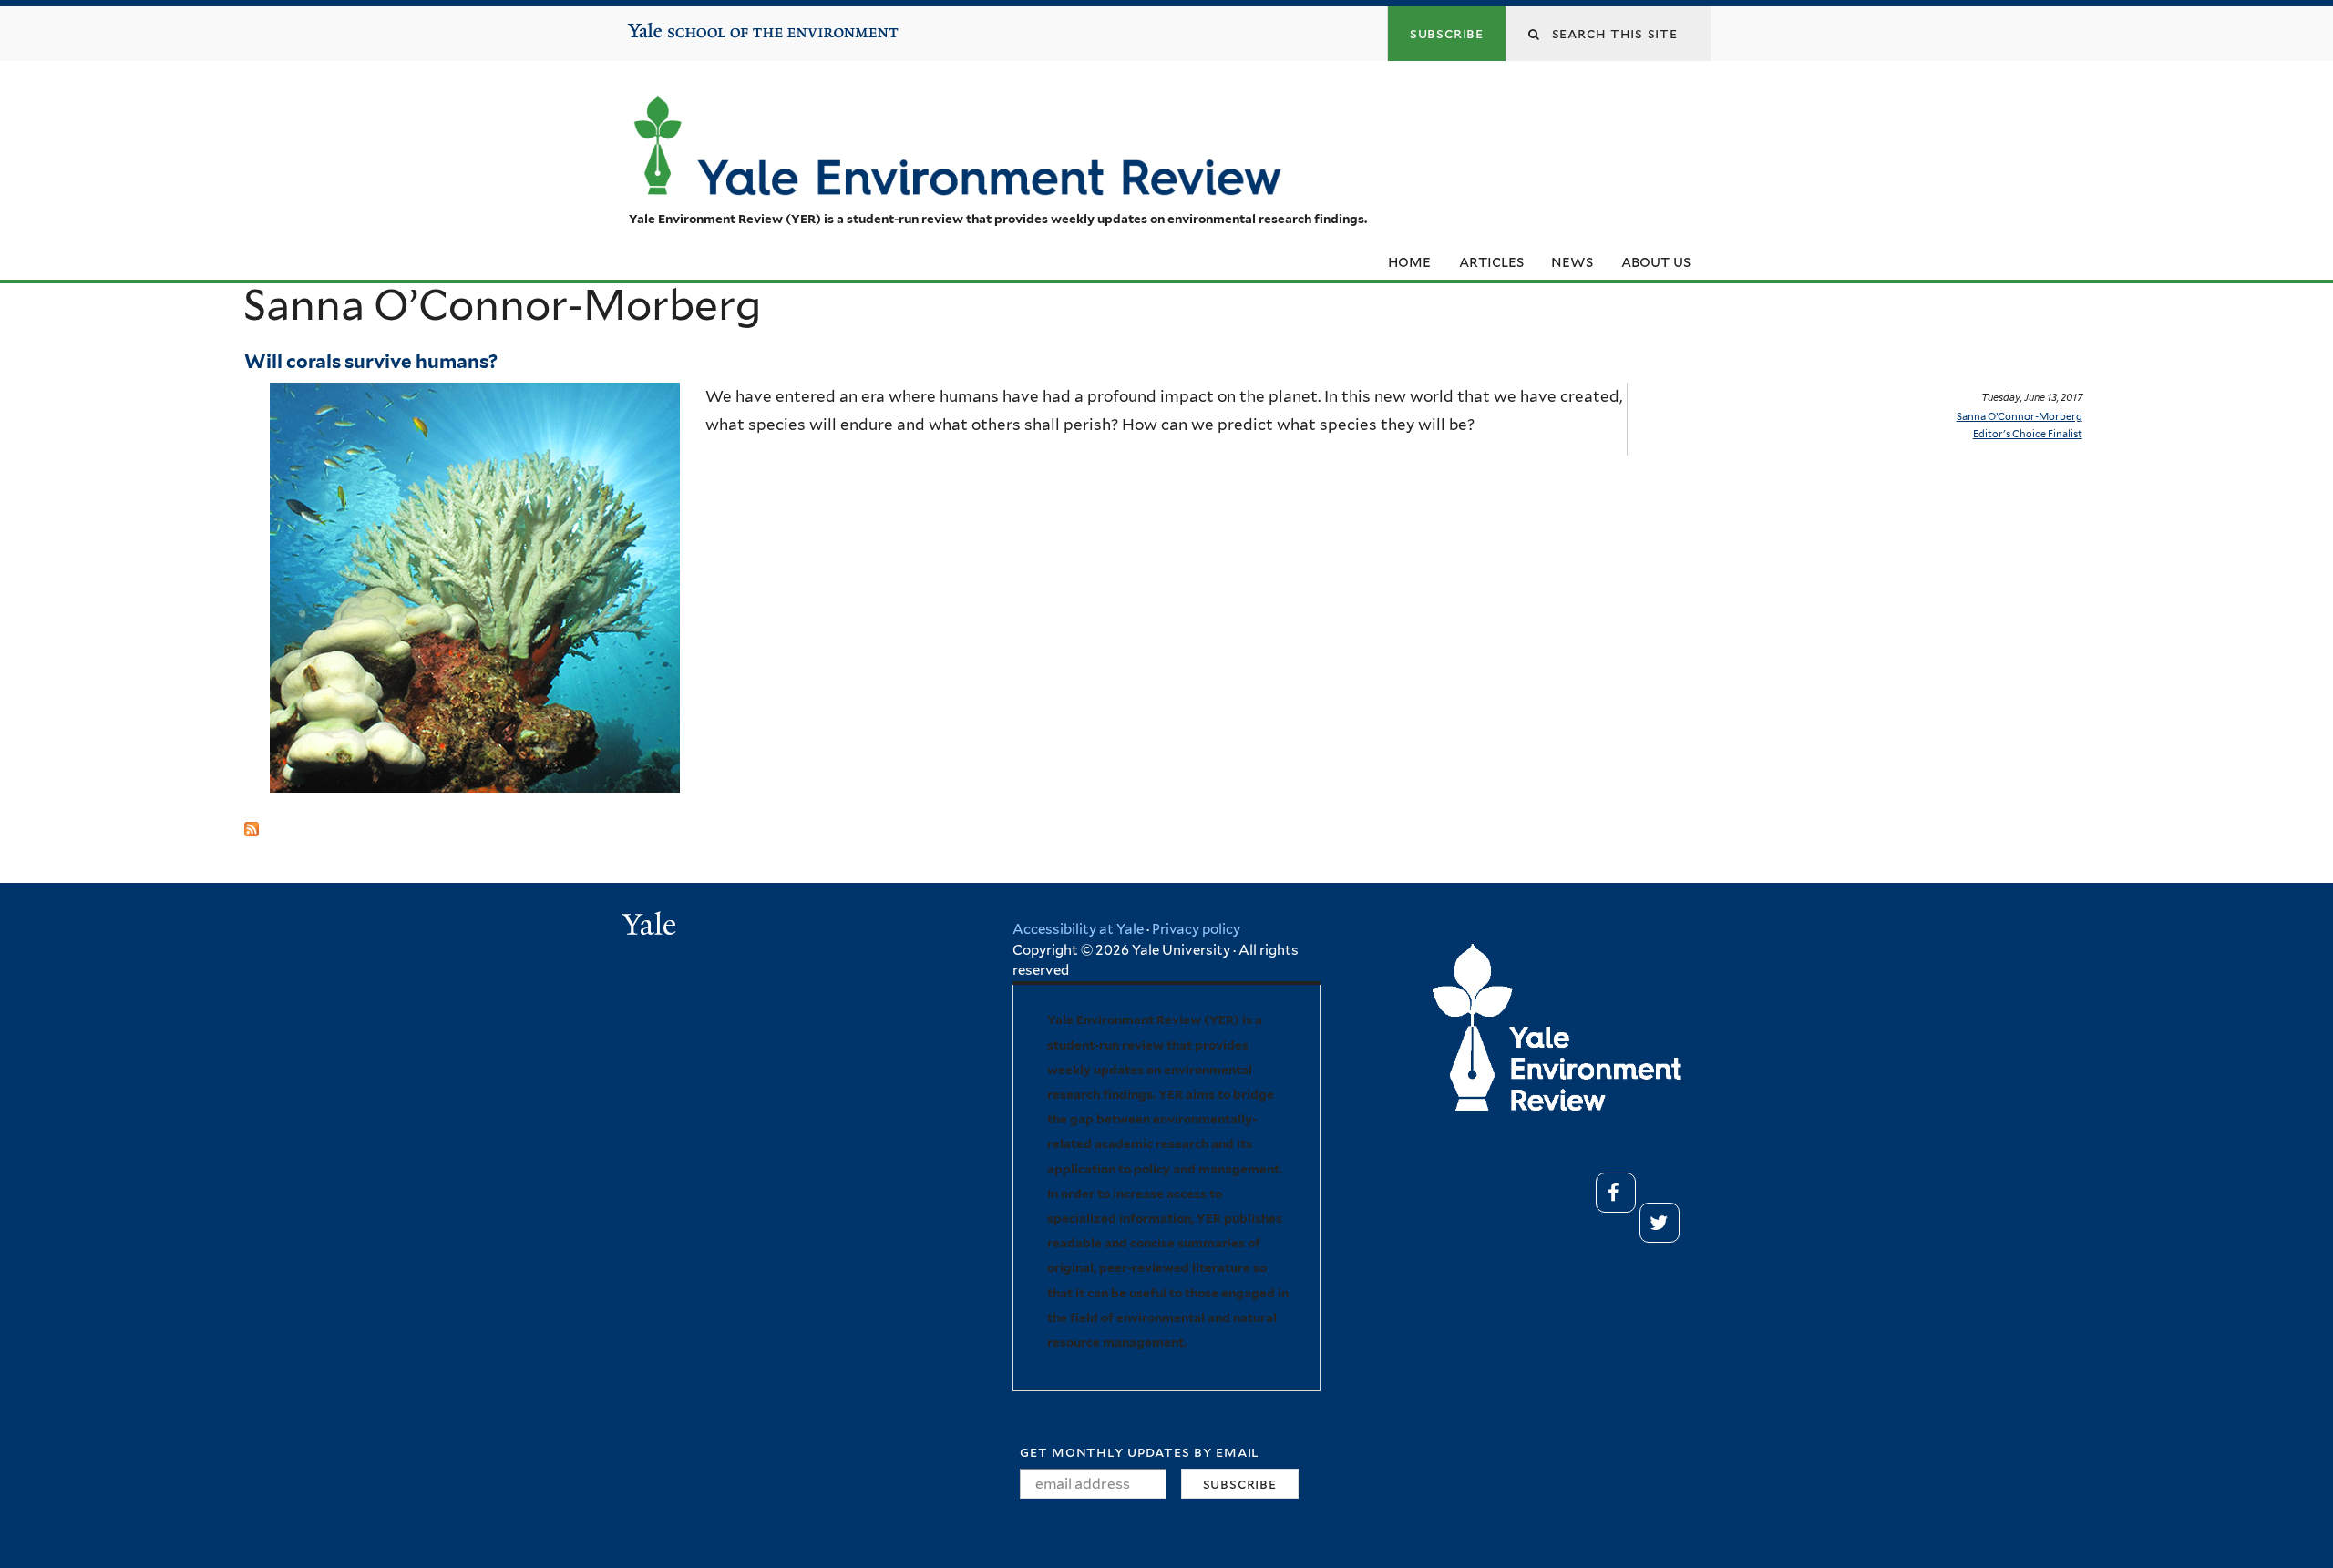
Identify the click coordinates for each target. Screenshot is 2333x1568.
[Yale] (652, 927)
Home (1409, 261)
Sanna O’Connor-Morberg (2020, 416)
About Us (1656, 261)
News (1572, 261)
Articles (1491, 261)
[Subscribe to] (252, 822)
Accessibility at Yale (1078, 929)
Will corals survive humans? (371, 361)
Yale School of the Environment (684, 24)
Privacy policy (1196, 929)
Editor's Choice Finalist (2028, 434)
